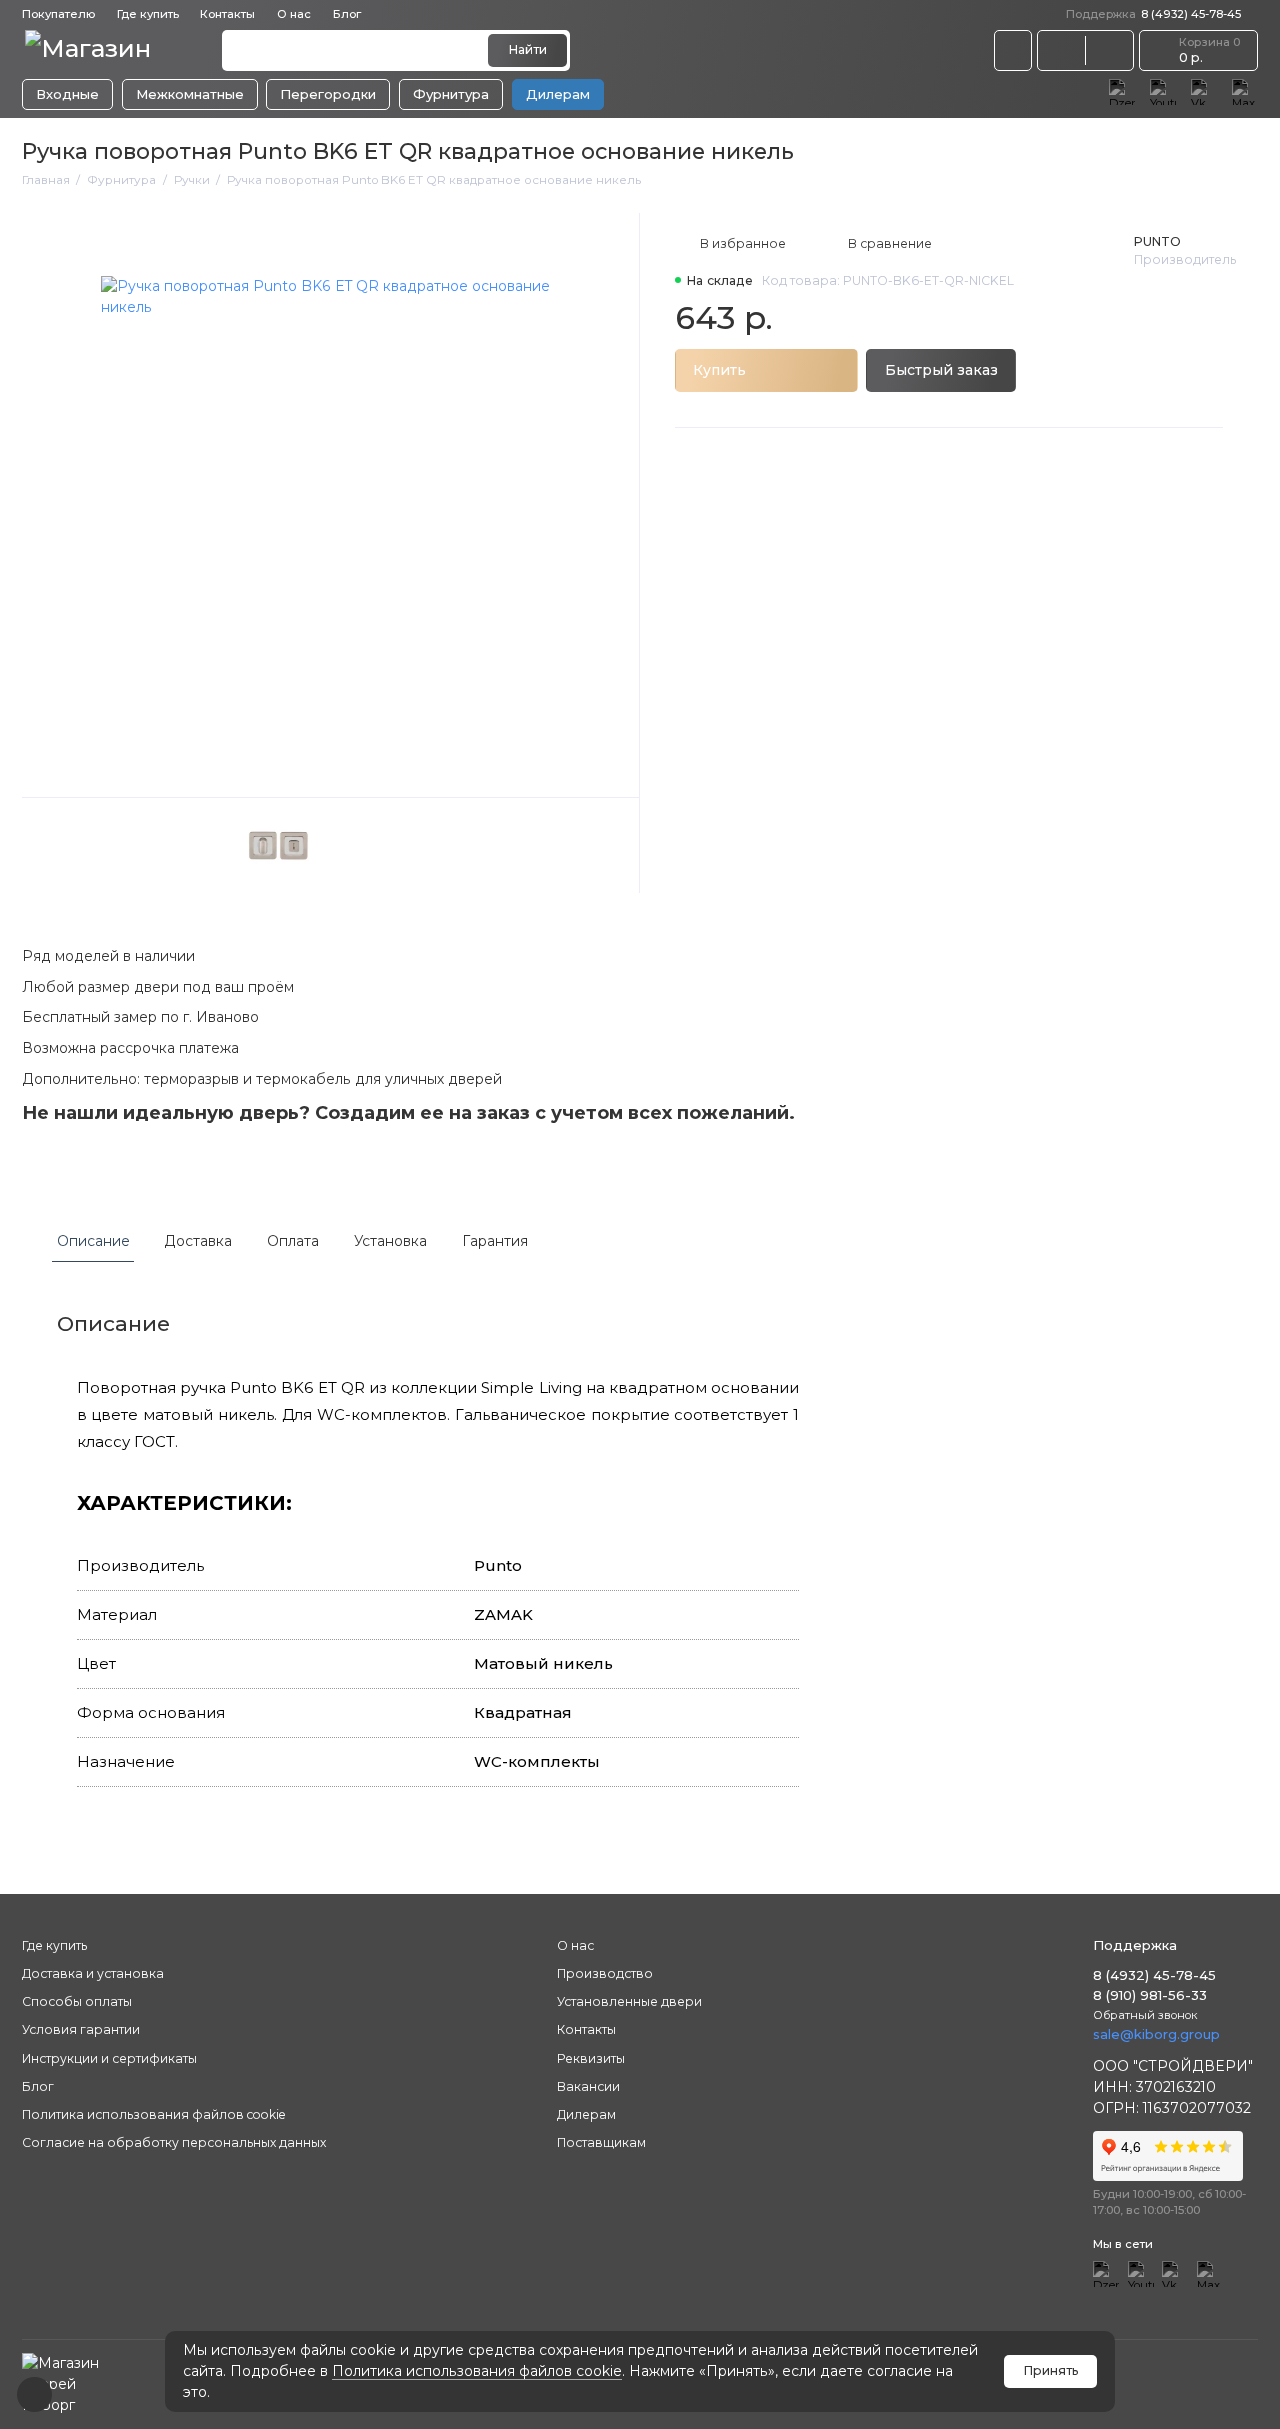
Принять (1051, 2370)
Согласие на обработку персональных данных (174, 2142)
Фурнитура (451, 94)
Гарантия (495, 1241)
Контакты (227, 14)
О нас (575, 1945)
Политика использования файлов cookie (477, 2371)
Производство (605, 1973)
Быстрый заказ (941, 370)
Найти (527, 49)
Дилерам (558, 94)
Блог (347, 14)
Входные (67, 94)
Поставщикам (601, 2142)
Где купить (148, 14)
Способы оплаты (77, 2001)
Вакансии (588, 2086)
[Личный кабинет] (1013, 50)
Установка (390, 1241)
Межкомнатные (190, 94)
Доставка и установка (93, 1973)
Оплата (293, 1241)
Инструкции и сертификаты (109, 2058)
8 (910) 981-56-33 (1150, 1995)
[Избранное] (1109, 50)
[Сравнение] (1061, 50)
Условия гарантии (81, 2029)
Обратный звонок (1145, 2015)
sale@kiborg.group (1156, 2034)
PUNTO (1157, 241)
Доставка (198, 1241)
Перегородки (328, 94)
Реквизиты (591, 2058)
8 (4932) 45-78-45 (1153, 14)
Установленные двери (629, 2001)
